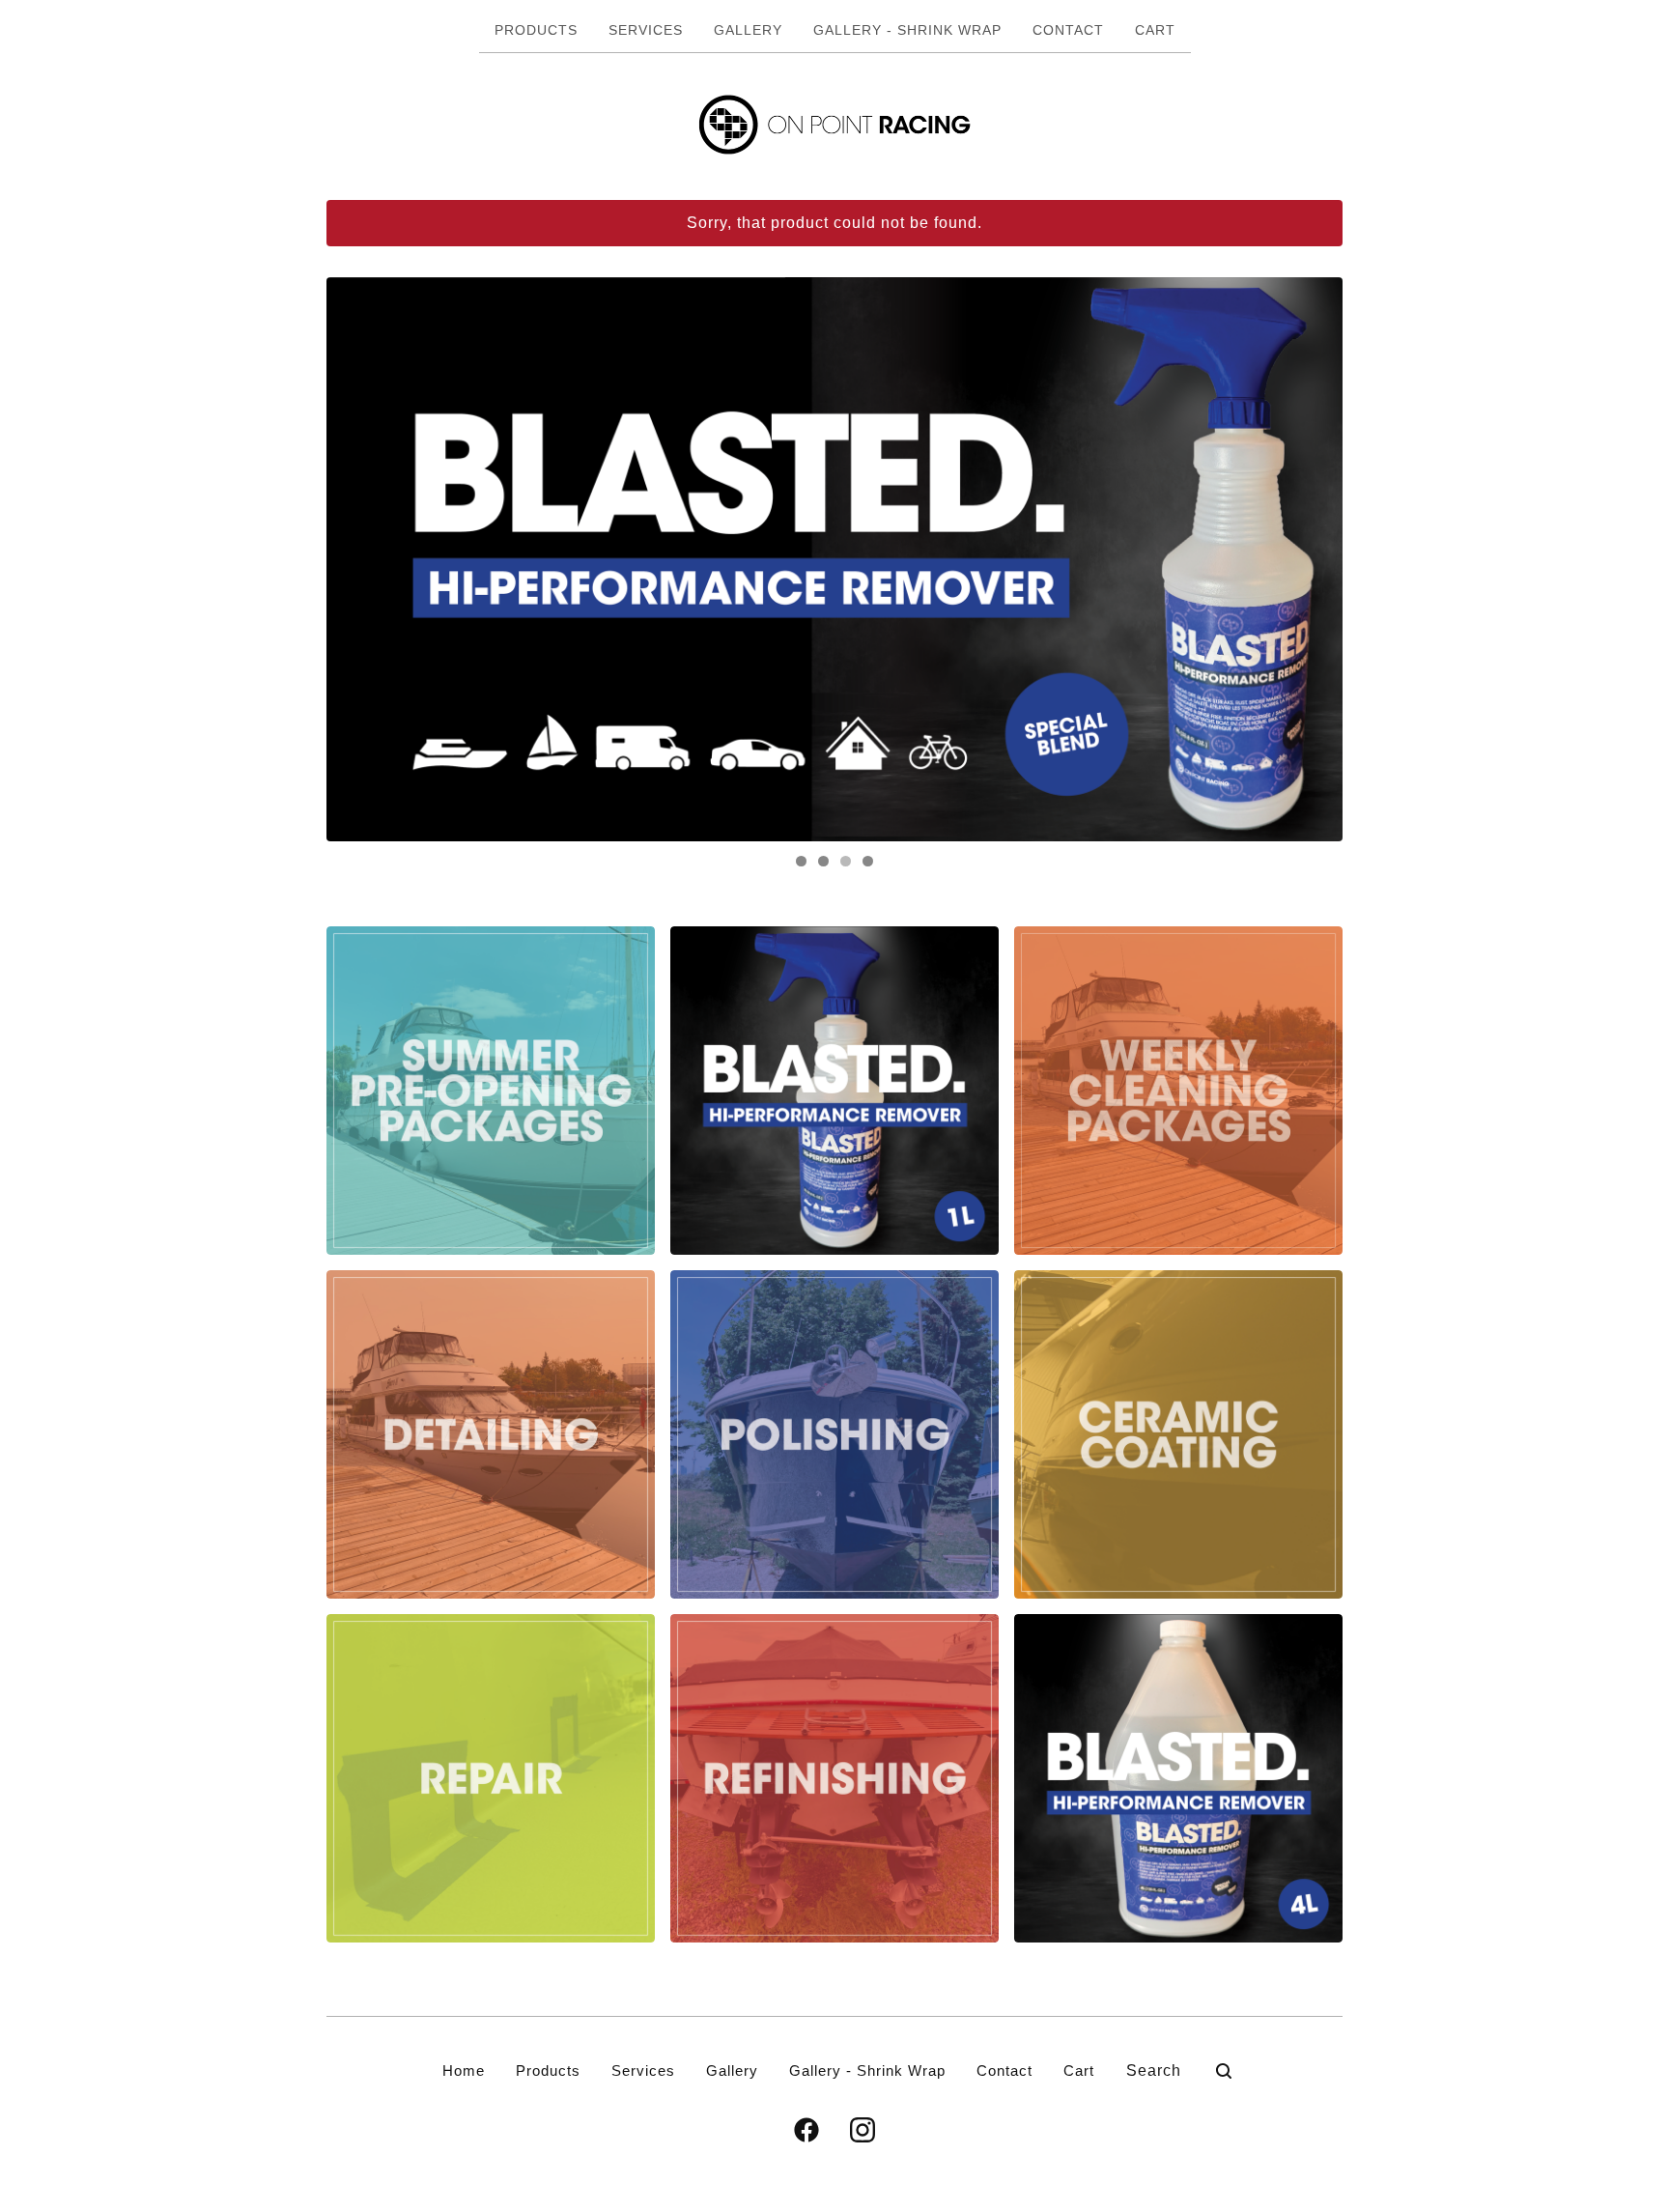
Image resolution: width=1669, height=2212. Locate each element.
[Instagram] (863, 2130)
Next (1309, 559)
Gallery (748, 30)
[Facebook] (806, 2130)
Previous (360, 559)
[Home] (835, 125)
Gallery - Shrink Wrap (907, 30)
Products (536, 30)
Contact (1068, 30)
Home (464, 2070)
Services (646, 30)
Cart (1155, 30)
